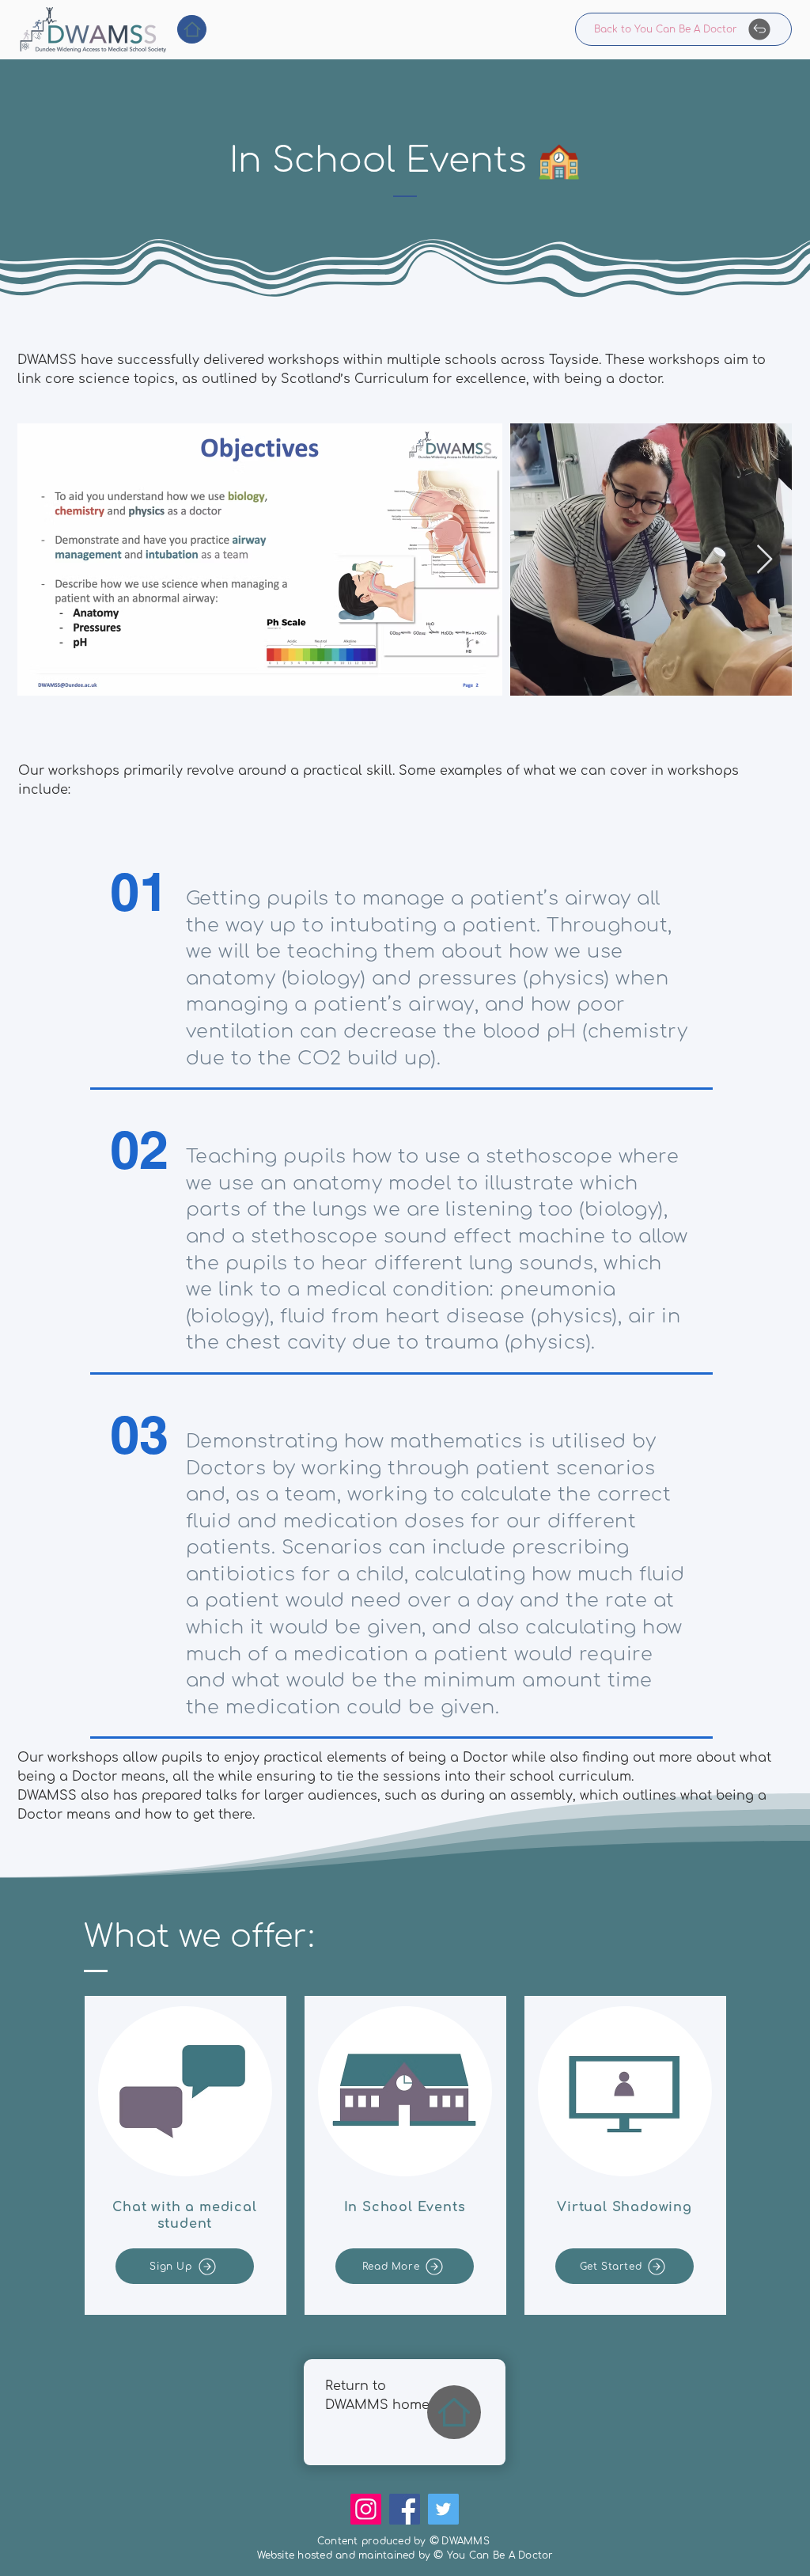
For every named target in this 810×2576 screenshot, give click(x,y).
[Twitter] (443, 2509)
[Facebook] (405, 2509)
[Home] (192, 29)
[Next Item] (765, 560)
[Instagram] (366, 2509)
